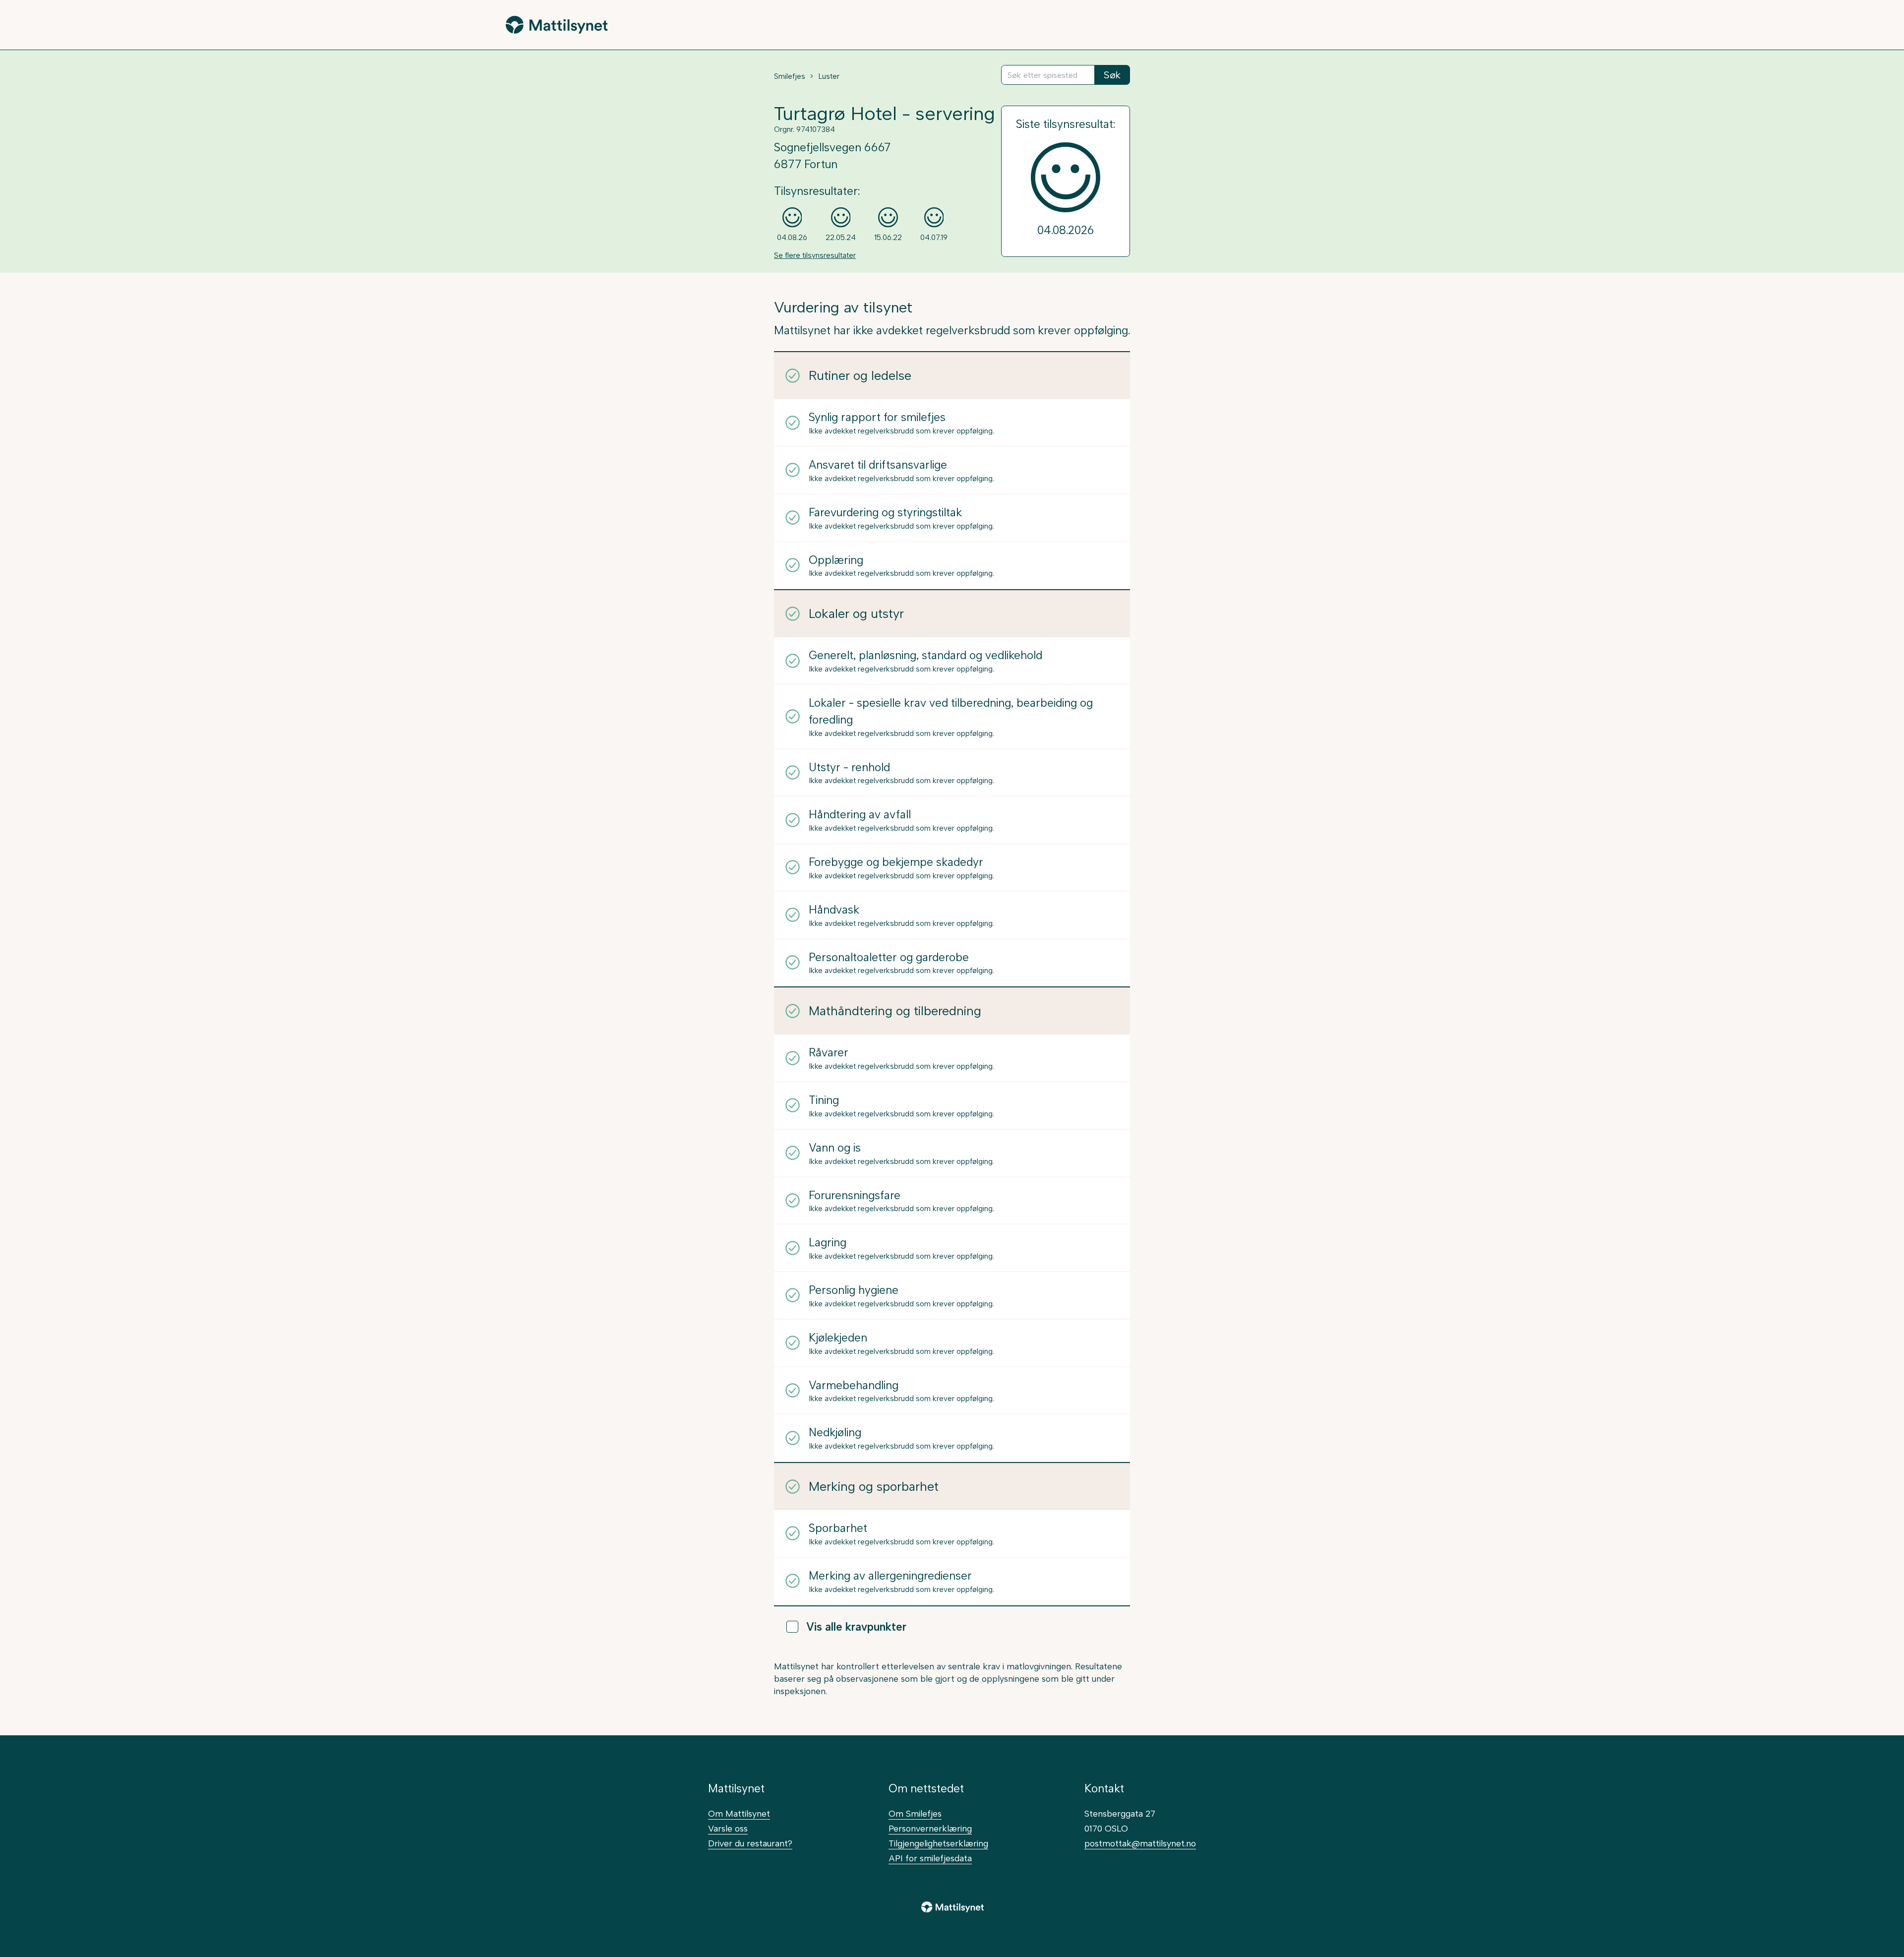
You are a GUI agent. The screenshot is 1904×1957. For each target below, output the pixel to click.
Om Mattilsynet (739, 1813)
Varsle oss (728, 1828)
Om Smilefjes (915, 1813)
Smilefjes (790, 76)
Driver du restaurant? (750, 1843)
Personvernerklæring (930, 1828)
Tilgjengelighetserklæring (938, 1843)
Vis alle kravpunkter (856, 1627)
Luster (829, 76)
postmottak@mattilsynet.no (1140, 1843)
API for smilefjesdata (930, 1858)
